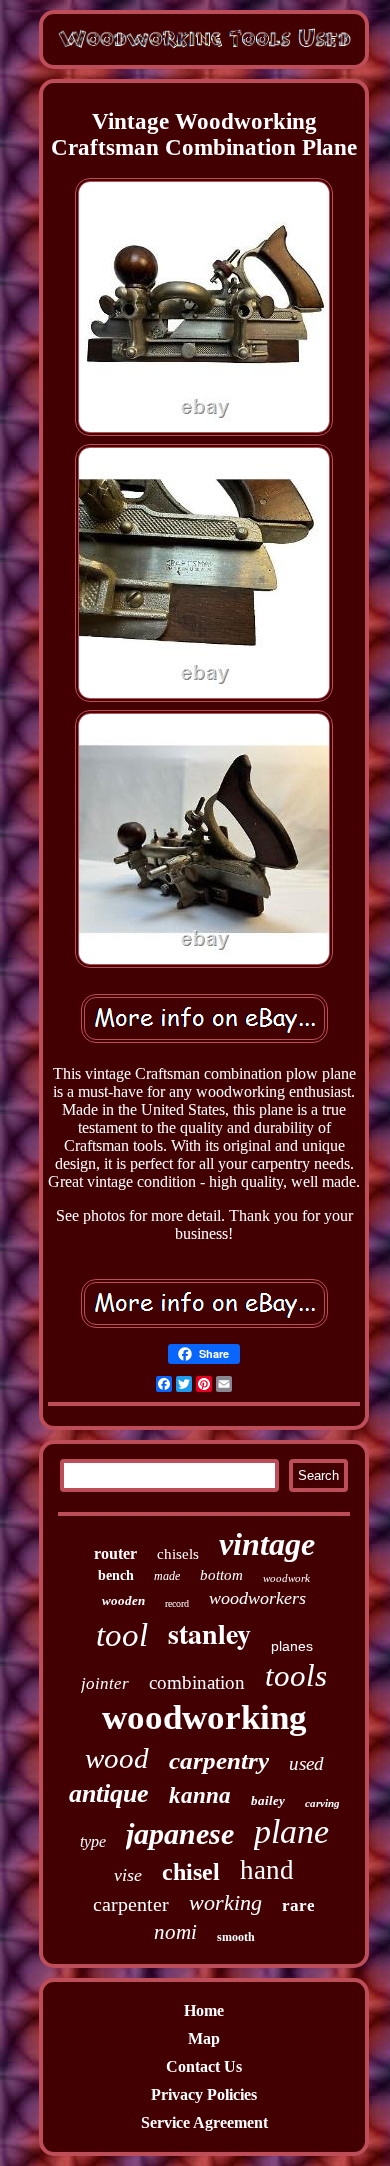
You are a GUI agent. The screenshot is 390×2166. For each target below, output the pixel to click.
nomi (175, 1932)
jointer (105, 1683)
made (167, 1576)
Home (204, 2010)
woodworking (204, 1717)
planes (292, 1646)
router (115, 1553)
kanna (200, 1795)
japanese (180, 1833)
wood (117, 1758)
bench (116, 1575)
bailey (268, 1800)
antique (109, 1793)
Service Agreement (204, 2122)
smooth (236, 1937)
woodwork (286, 1578)
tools (296, 1675)
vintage (267, 1544)
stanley (209, 1633)
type (93, 1841)
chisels (178, 1554)
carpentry (219, 1760)
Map (204, 2038)
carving (322, 1803)
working (225, 1902)
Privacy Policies (204, 2094)
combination (197, 1682)
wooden (123, 1600)
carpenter (131, 1904)
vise (128, 1875)
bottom (221, 1575)
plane (291, 1831)
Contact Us (204, 2066)
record (177, 1603)
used (306, 1763)
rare (298, 1905)
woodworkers (257, 1598)
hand (267, 1870)
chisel (191, 1872)
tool (122, 1635)
